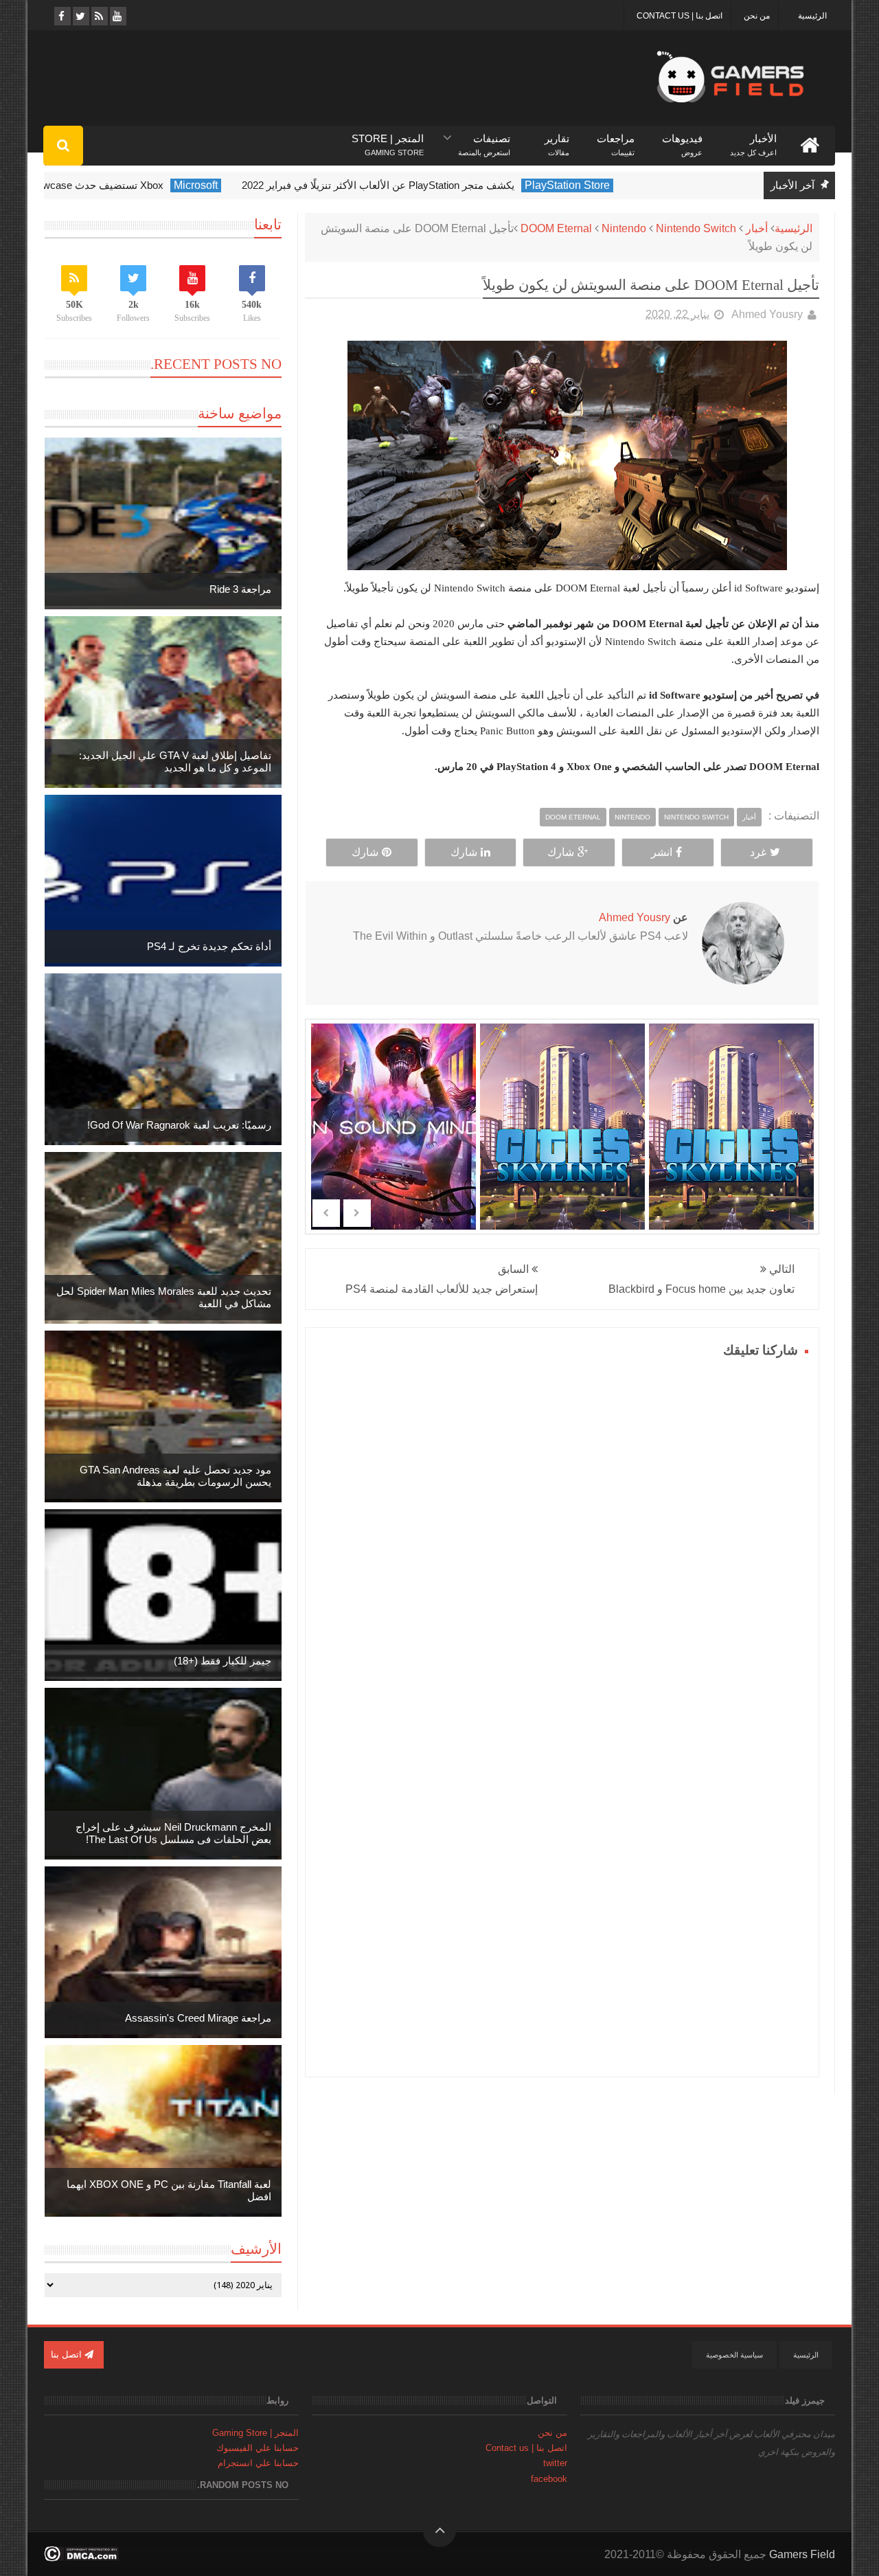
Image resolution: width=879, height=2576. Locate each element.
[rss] (99, 16)
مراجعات (616, 139)
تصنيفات (484, 139)
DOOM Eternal (556, 228)
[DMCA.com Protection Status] (81, 2558)
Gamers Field (802, 2554)
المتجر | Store (388, 139)
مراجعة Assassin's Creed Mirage (198, 2018)
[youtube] (117, 16)
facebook (549, 2479)
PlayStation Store (627, 185)
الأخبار (753, 139)
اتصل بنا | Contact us (680, 16)
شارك (561, 852)
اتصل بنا (68, 2354)
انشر (662, 852)
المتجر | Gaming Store (255, 2433)
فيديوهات (682, 139)
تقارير (557, 139)
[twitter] (80, 16)
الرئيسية (812, 16)
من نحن (757, 16)
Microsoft (255, 185)
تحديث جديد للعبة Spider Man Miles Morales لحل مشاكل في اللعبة (164, 1297)
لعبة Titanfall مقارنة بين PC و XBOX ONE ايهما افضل (169, 2190)
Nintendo (624, 228)
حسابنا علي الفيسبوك (258, 2448)
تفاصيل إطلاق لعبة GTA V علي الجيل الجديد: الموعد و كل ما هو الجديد (175, 761)
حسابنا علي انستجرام (258, 2463)
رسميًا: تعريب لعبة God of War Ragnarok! (179, 1125)
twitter (555, 2463)
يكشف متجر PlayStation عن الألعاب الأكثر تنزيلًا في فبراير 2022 (438, 185)
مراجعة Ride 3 (240, 589)
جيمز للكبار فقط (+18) (222, 1661)
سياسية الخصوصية (734, 2355)
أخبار (757, 228)
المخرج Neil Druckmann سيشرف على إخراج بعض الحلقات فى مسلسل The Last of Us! (173, 1833)
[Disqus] (562, 1534)
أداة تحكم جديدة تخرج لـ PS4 (209, 946)
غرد (758, 852)
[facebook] (61, 16)
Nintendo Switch (696, 228)
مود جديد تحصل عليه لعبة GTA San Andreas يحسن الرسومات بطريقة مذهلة (175, 1476)
